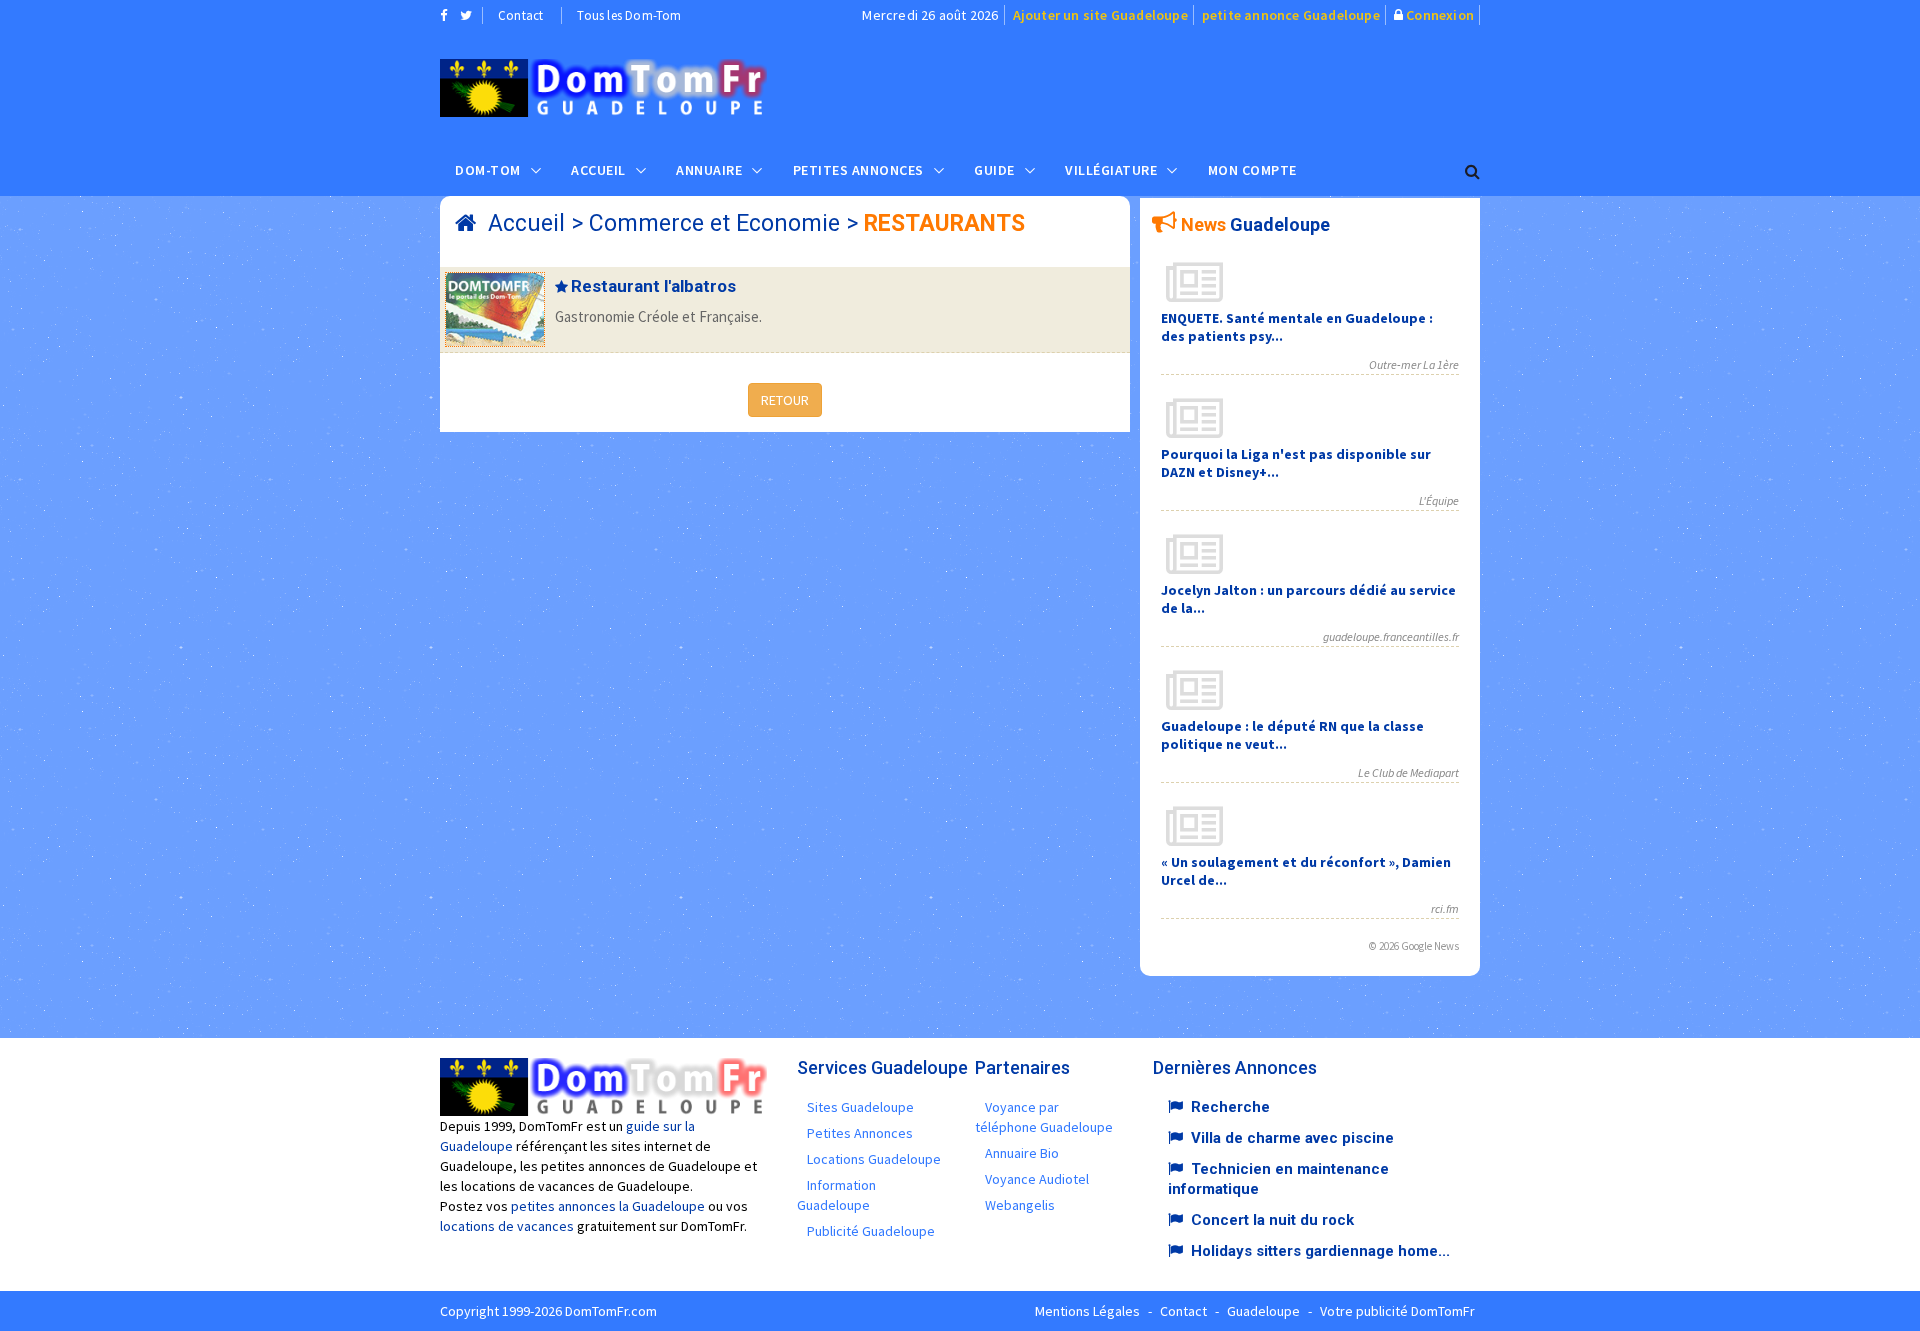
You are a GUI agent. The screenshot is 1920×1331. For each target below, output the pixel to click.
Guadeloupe (1263, 1311)
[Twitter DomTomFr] (466, 15)
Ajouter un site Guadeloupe (1100, 15)
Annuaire (709, 170)
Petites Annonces (858, 170)
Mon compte (1252, 170)
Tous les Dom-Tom (629, 15)
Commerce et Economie (714, 223)
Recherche (1230, 1107)
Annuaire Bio (1022, 1153)
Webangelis (1020, 1205)
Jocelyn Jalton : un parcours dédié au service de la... (1308, 599)
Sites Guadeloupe (860, 1107)
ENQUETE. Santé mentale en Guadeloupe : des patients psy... (1297, 327)
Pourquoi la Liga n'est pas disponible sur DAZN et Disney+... (1296, 463)
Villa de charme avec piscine (1292, 1138)
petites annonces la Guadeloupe (608, 1206)
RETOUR (785, 400)
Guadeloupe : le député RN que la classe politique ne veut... (1292, 735)
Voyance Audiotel (1037, 1179)
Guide (994, 170)
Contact (520, 15)
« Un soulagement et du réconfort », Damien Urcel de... (1306, 871)
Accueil (598, 170)
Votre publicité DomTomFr (1397, 1311)
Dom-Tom (488, 170)
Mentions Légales (1087, 1311)
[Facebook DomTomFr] (443, 15)
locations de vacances (507, 1226)
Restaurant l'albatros (653, 286)
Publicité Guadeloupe (871, 1231)
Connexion (1440, 15)
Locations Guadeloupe (874, 1159)
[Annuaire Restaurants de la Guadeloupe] (603, 88)
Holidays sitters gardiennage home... (1320, 1251)
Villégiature (1111, 170)
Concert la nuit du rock (1272, 1220)
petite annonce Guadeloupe (1291, 15)
